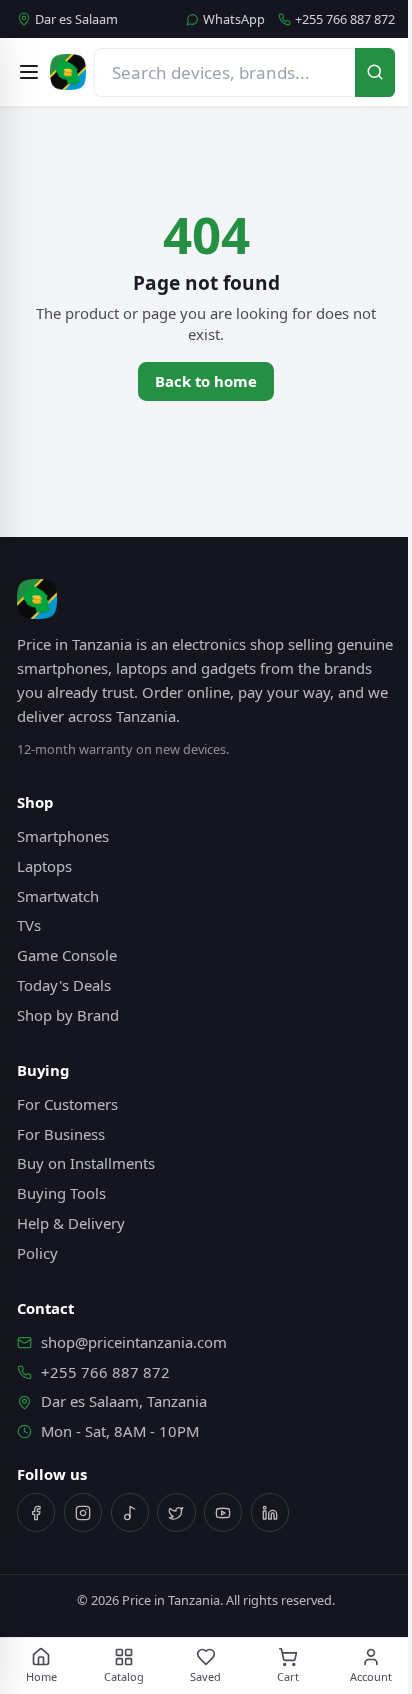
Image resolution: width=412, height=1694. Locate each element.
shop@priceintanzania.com (134, 1342)
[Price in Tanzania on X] (176, 1512)
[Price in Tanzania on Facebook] (36, 1512)
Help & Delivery (71, 1223)
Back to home (206, 381)
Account (371, 1676)
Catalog (124, 1676)
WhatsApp (234, 19)
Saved (205, 1676)
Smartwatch (58, 896)
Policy (37, 1253)
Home (41, 1676)
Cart (288, 1676)
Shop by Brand (68, 1015)
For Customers (67, 1104)
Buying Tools (61, 1193)
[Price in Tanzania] (68, 72)
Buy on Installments (86, 1163)
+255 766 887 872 (345, 19)
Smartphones (63, 836)
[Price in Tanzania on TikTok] (130, 1512)
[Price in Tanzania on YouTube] (223, 1512)
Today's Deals (64, 985)
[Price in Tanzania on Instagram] (83, 1512)
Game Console (67, 955)
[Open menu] (29, 72)
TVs (29, 925)
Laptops (44, 866)
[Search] (375, 72)
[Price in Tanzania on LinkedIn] (270, 1512)
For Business (61, 1134)
